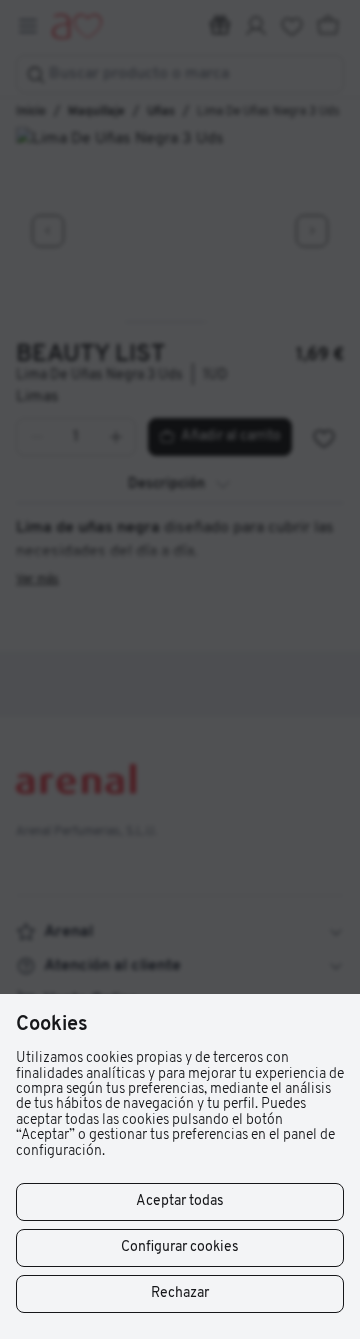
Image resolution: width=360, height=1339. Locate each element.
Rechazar (180, 1293)
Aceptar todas (180, 1201)
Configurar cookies (180, 1247)
